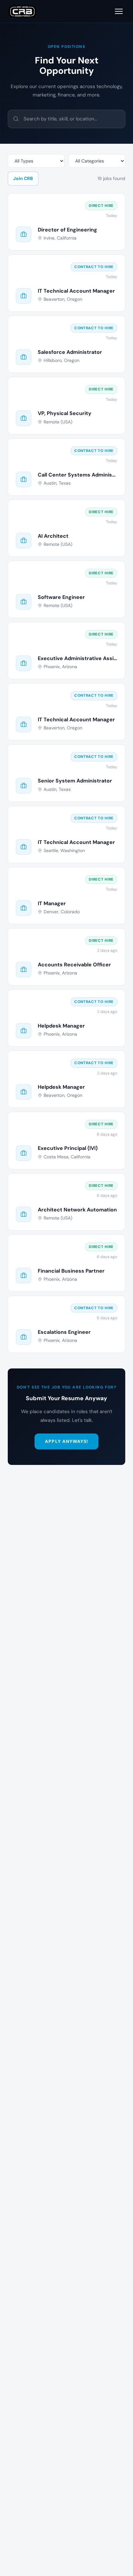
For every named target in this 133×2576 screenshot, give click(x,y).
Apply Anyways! (66, 1441)
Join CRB (23, 178)
